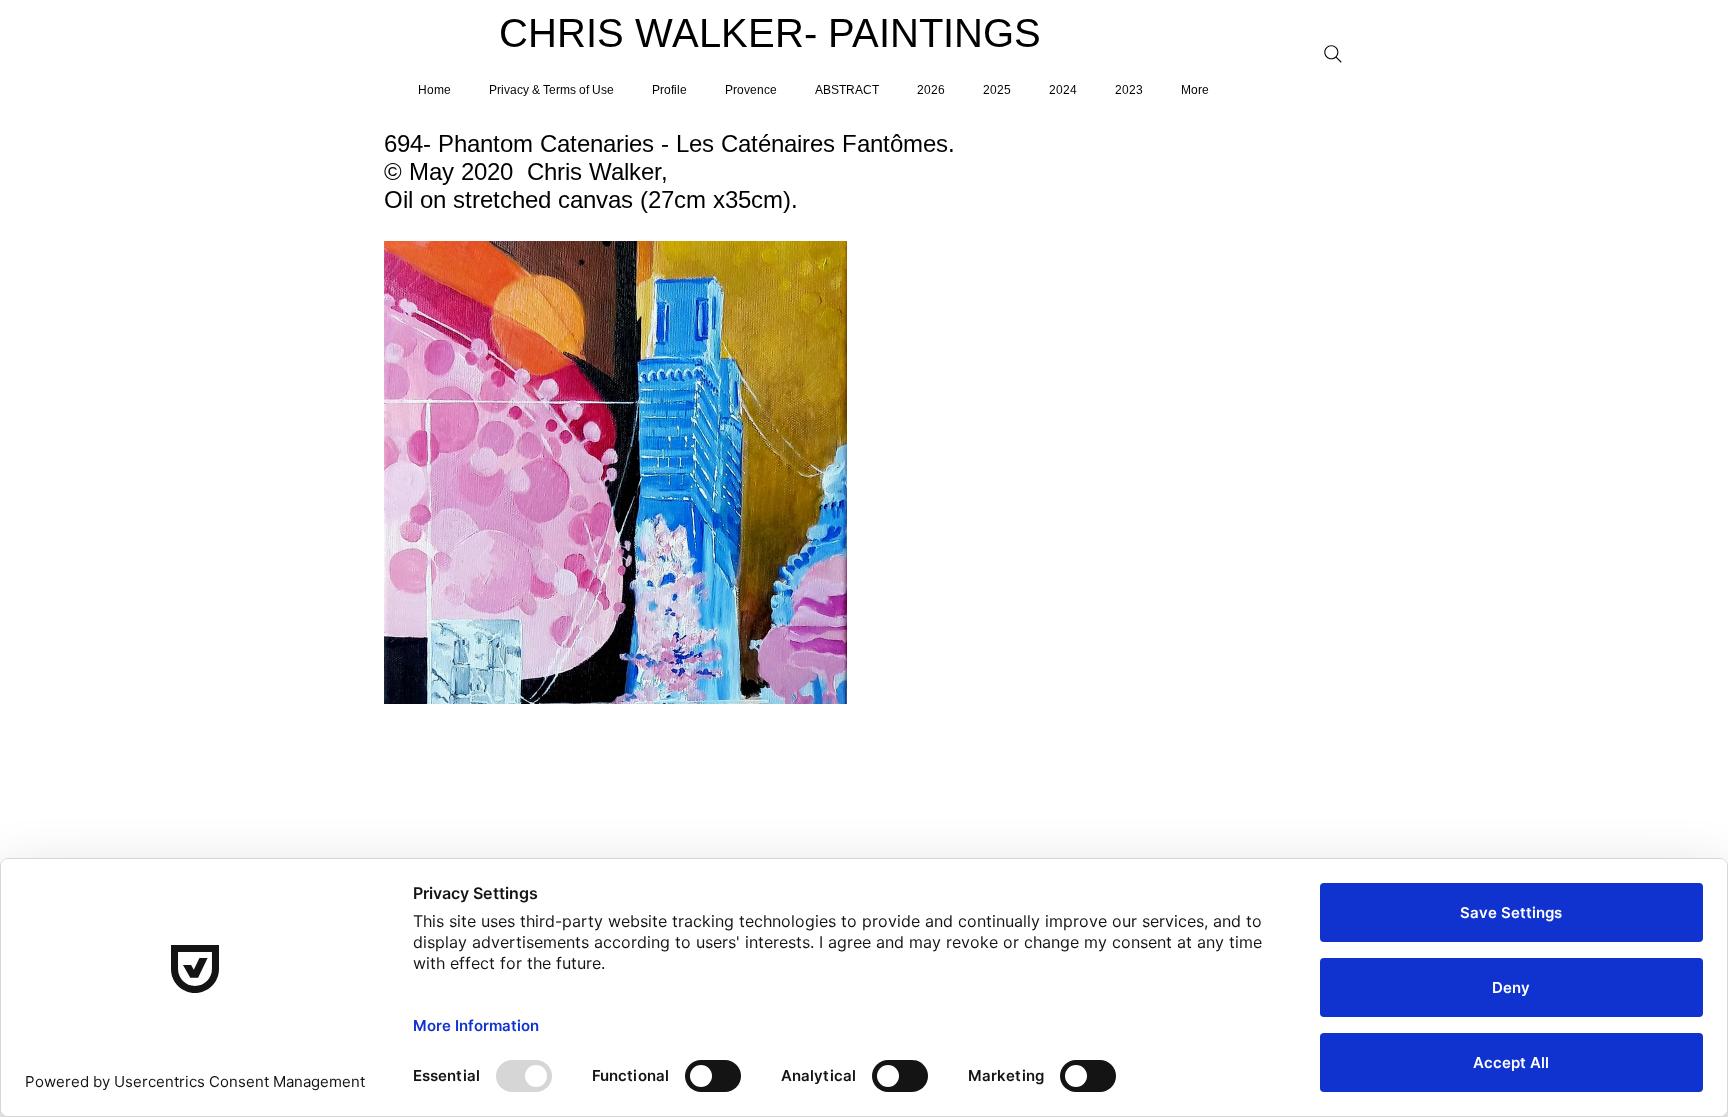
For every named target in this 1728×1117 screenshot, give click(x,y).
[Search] (1333, 54)
